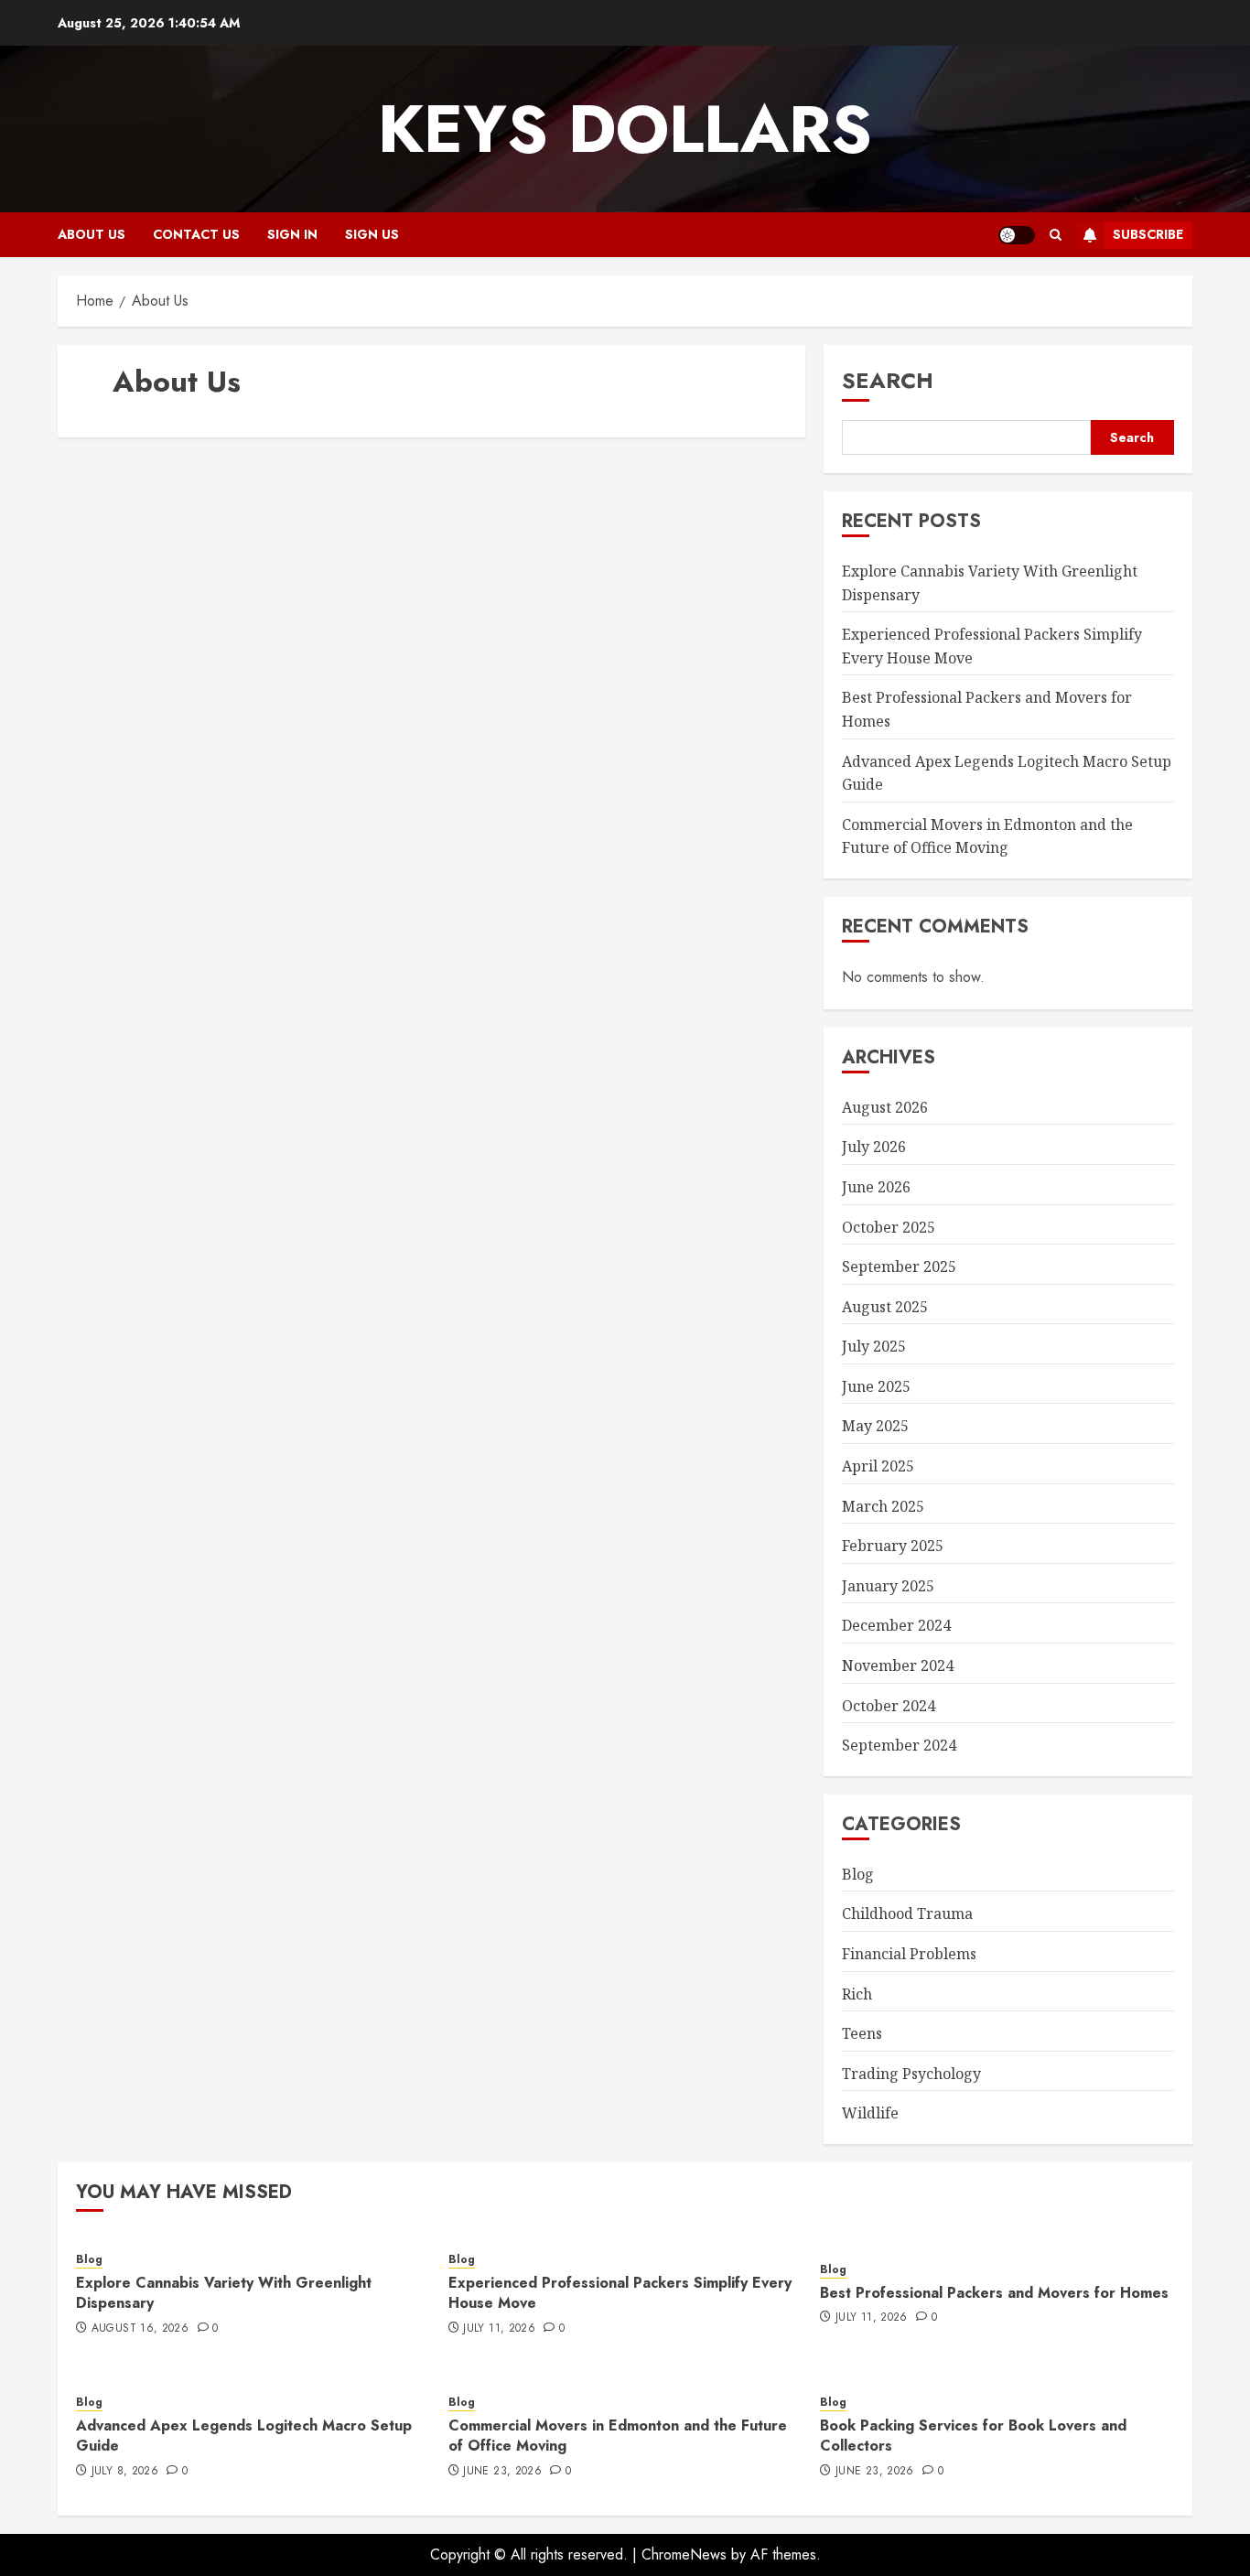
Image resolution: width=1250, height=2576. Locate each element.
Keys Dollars (625, 129)
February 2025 (893, 1546)
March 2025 (883, 1506)
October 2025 (889, 1227)
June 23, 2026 (502, 2472)
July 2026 (874, 1147)
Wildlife (870, 2113)
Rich (857, 1994)
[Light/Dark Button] (1017, 235)
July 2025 (874, 1346)
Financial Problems (909, 1954)
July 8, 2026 (125, 2472)
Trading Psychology (911, 2074)
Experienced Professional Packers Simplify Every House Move (620, 2293)
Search (888, 380)
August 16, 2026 (140, 2329)
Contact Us (196, 234)
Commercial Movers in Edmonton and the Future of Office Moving (987, 836)
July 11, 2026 (499, 2329)
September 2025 (899, 1266)
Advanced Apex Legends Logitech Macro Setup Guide (244, 2436)
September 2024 (899, 1745)
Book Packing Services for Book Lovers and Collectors (973, 2436)
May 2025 (875, 1426)
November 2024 (898, 1665)
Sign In (292, 234)
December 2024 (896, 1625)
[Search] (1056, 235)
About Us (92, 234)
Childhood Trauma (907, 1913)
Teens (862, 2033)
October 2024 (889, 1706)
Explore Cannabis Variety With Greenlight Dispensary (224, 2293)
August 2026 (885, 1107)
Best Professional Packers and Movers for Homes (994, 2293)
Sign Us (372, 234)
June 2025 (876, 1386)
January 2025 (888, 1586)
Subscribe (1148, 234)
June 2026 (876, 1187)
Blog (858, 1874)
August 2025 (885, 1307)
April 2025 (878, 1466)
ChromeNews (684, 2554)
